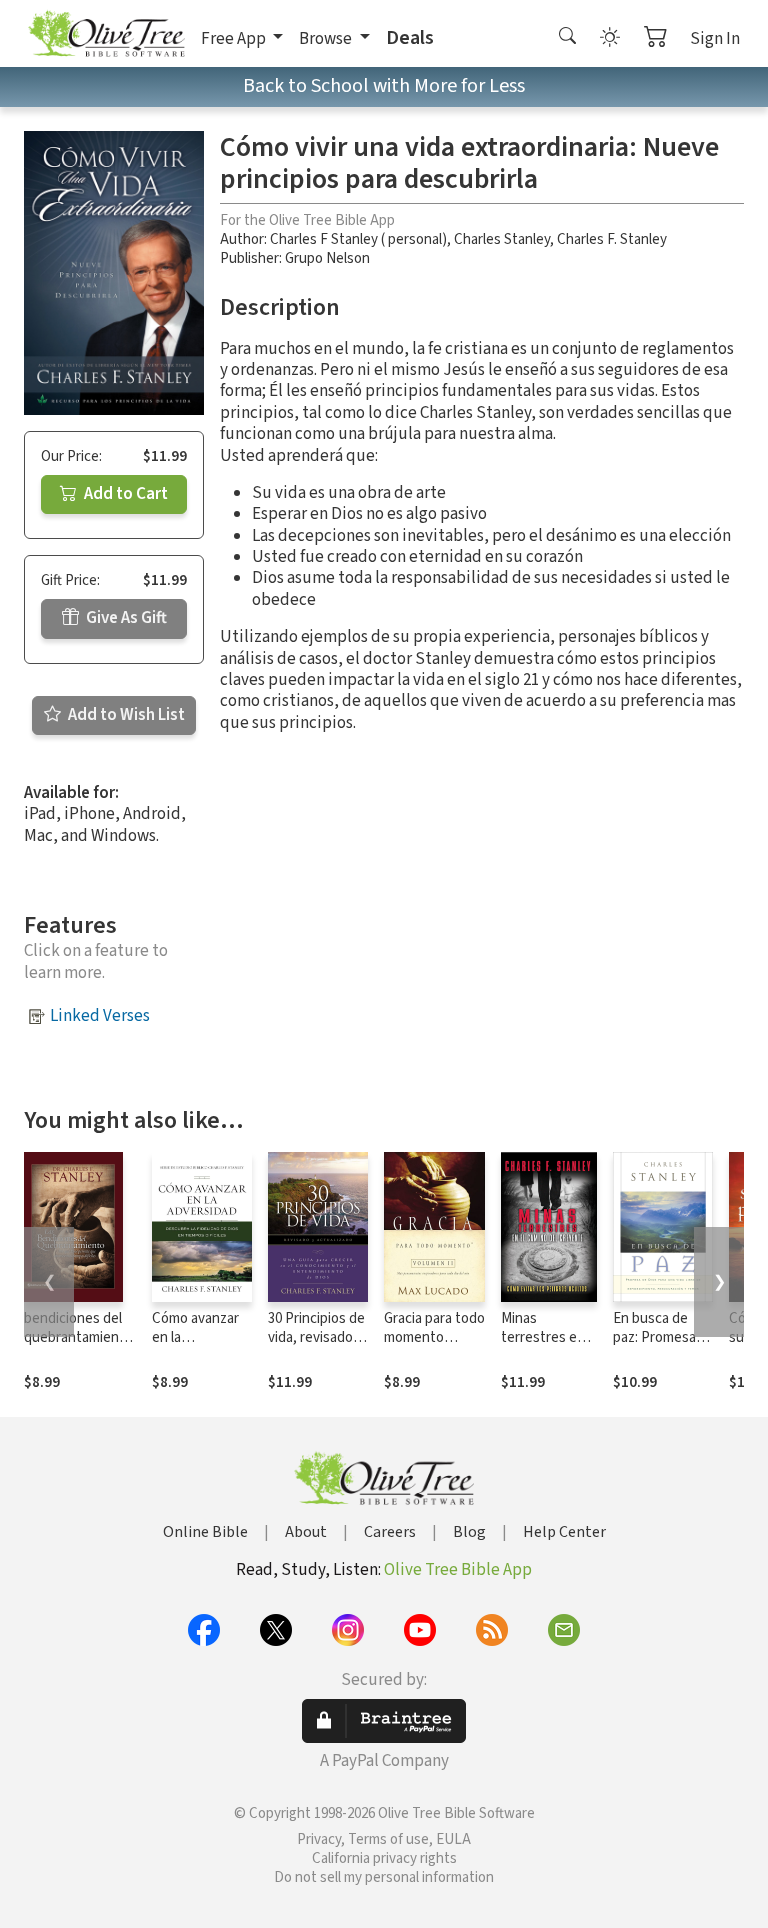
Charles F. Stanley (612, 239)
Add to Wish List (125, 715)
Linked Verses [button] (100, 1016)
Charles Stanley (502, 239)
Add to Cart (124, 494)
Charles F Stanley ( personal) (358, 239)
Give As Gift (125, 618)
